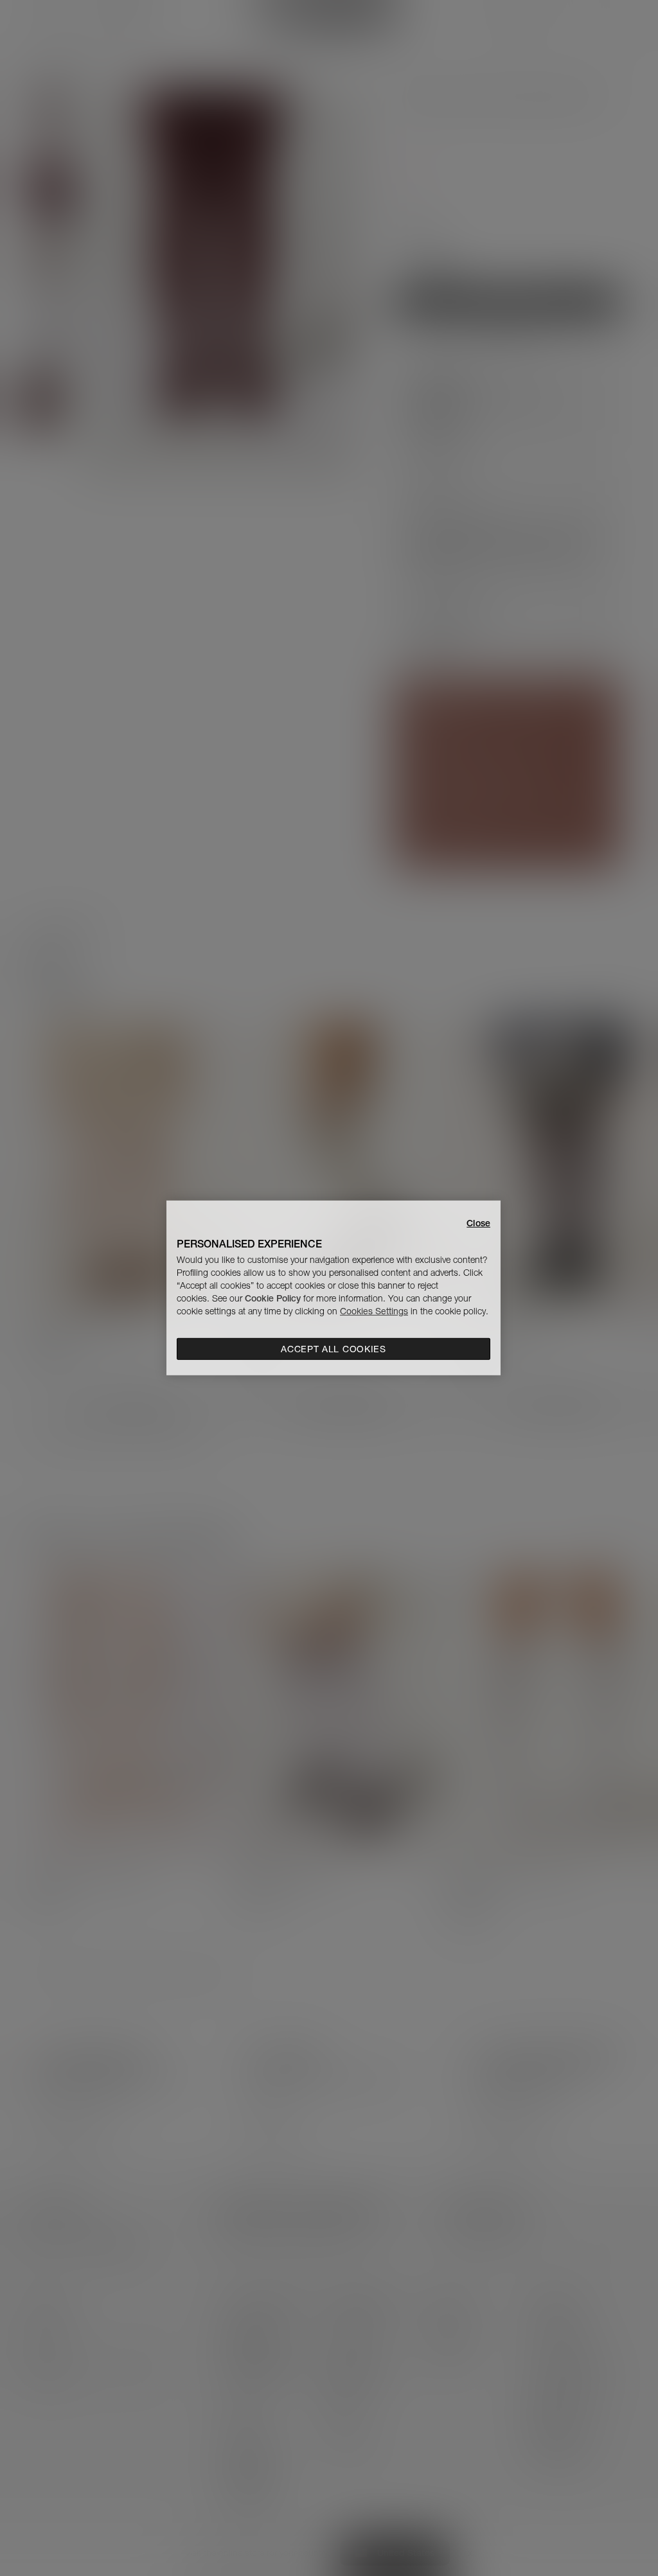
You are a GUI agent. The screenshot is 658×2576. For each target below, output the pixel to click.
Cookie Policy (273, 1298)
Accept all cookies (333, 1349)
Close (478, 1223)
